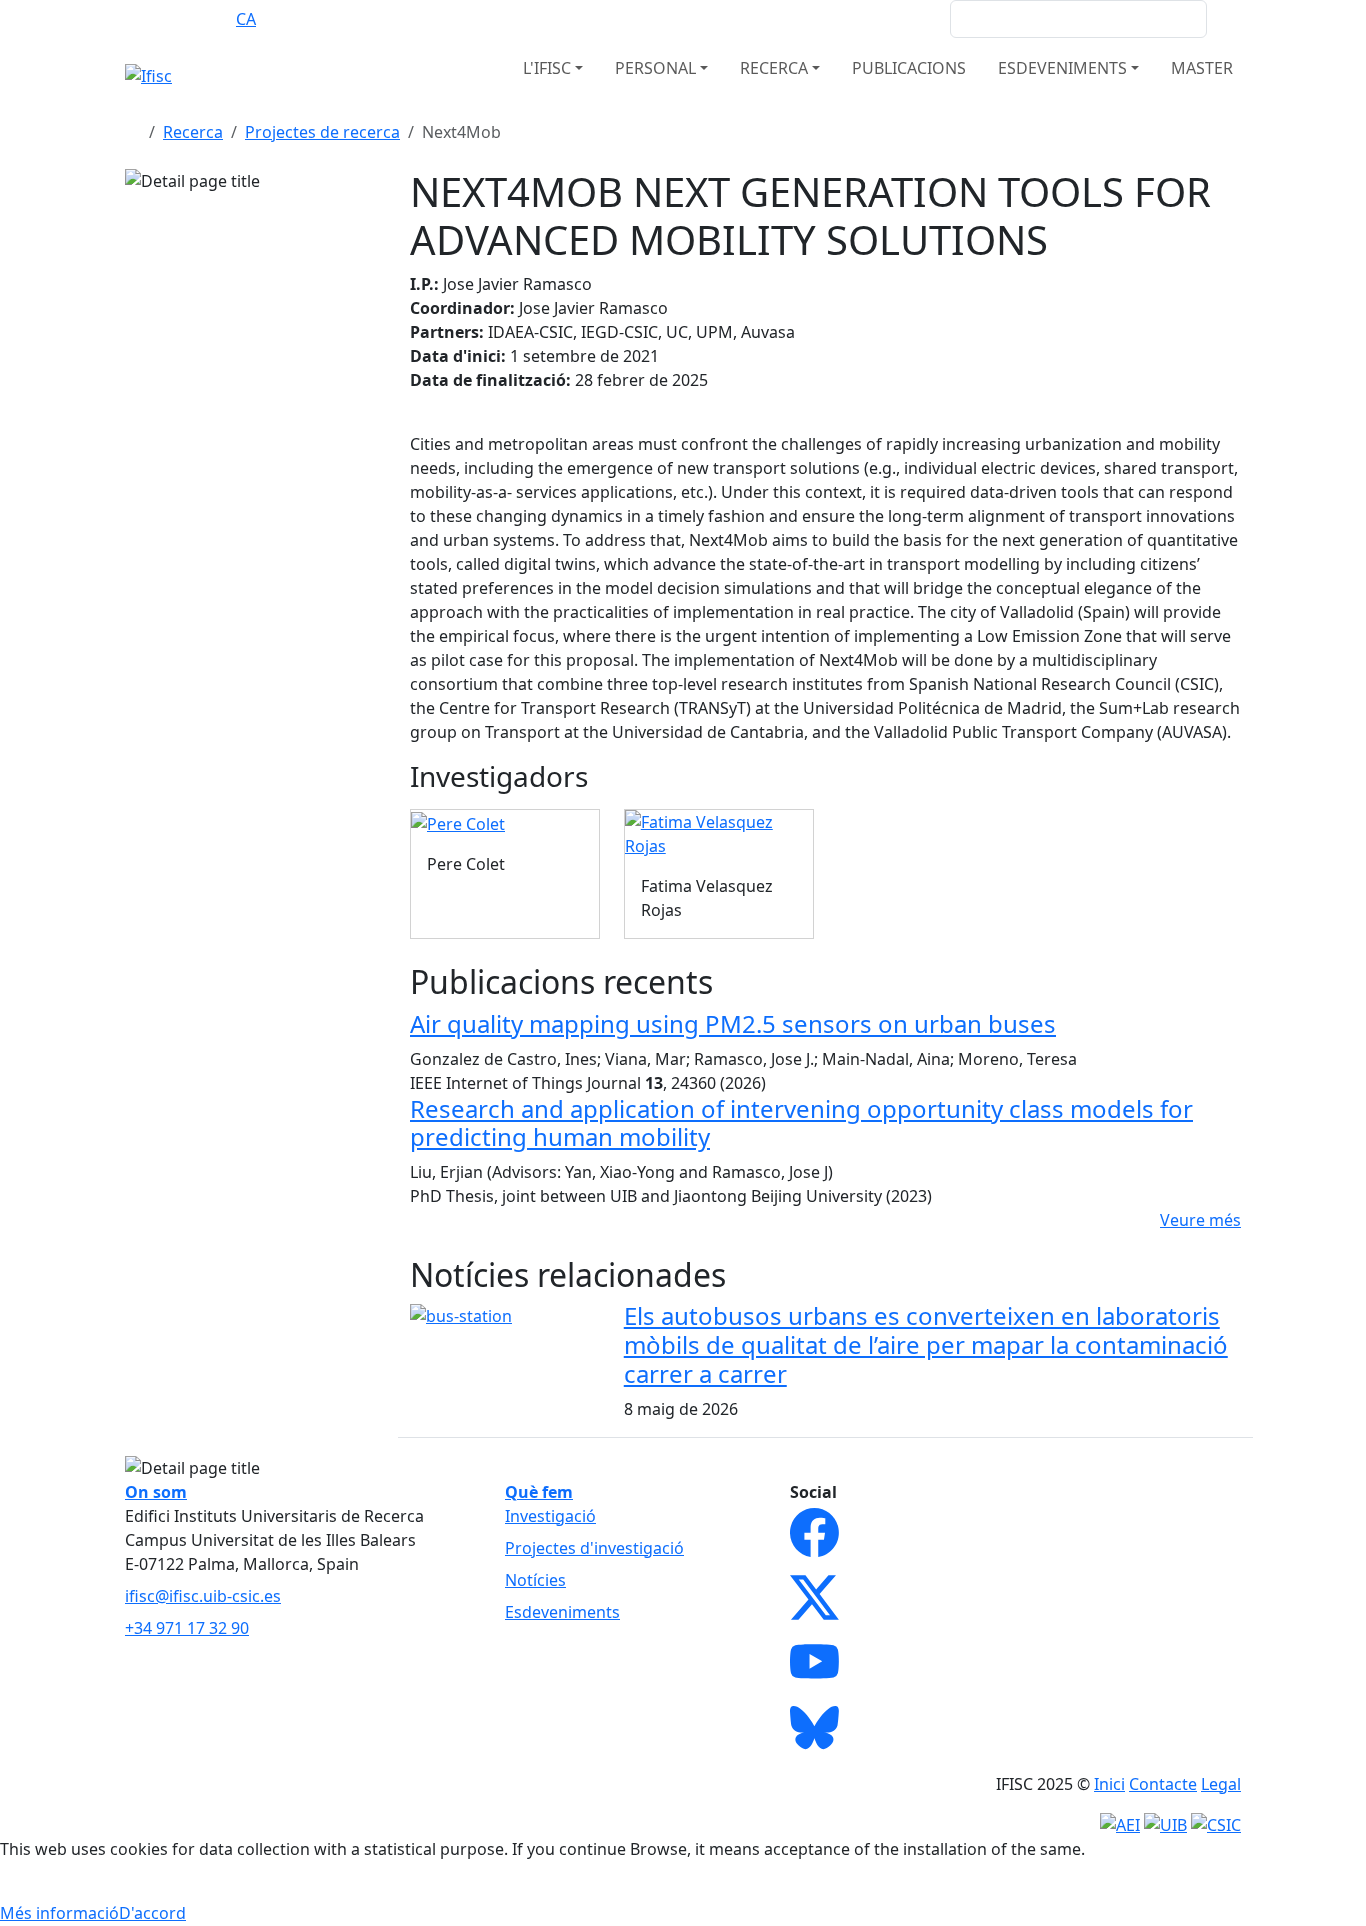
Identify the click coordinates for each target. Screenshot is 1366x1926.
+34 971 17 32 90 (187, 1628)
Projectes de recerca (322, 132)
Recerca (193, 132)
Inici (1109, 1784)
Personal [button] (655, 68)
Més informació (59, 1913)
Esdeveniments (562, 1612)
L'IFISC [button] (547, 68)
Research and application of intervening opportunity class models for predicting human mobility (801, 1123)
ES (207, 19)
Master (1202, 68)
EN (167, 19)
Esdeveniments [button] (1062, 68)
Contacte (1163, 1784)
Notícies (535, 1580)
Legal (1221, 1784)
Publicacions (909, 68)
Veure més (1200, 1220)
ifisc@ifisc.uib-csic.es (203, 1596)
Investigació (550, 1516)
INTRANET (896, 19)
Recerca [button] (774, 68)
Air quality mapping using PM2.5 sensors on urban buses (733, 1023)
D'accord (152, 1913)
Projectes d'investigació (594, 1548)
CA (246, 19)
